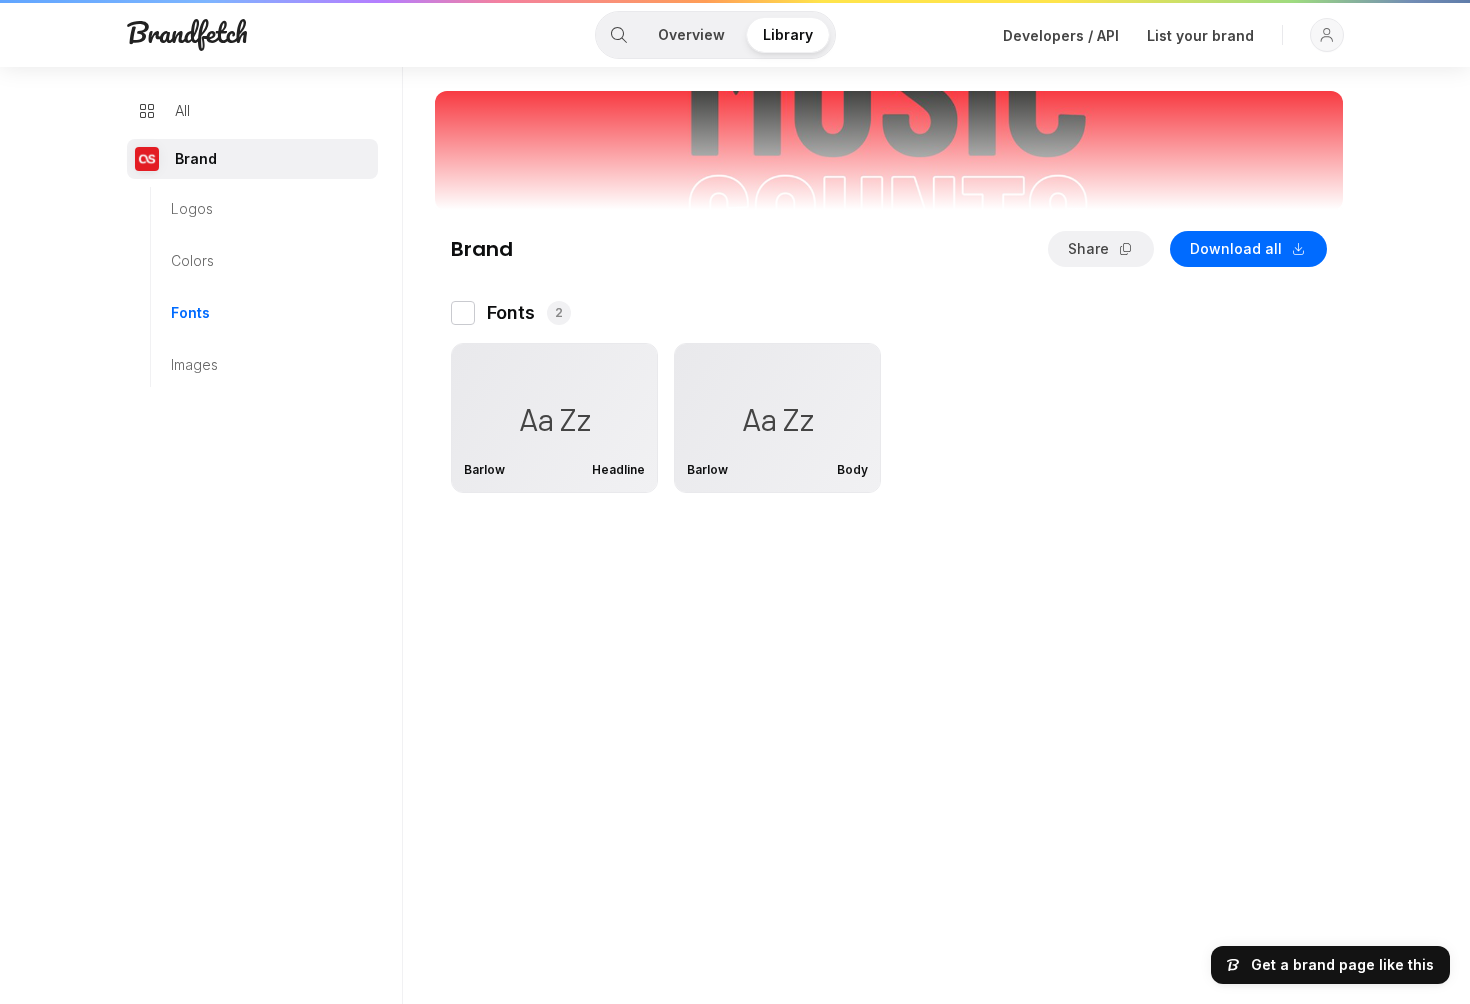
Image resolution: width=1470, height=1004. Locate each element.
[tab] (619, 35)
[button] (1327, 35)
